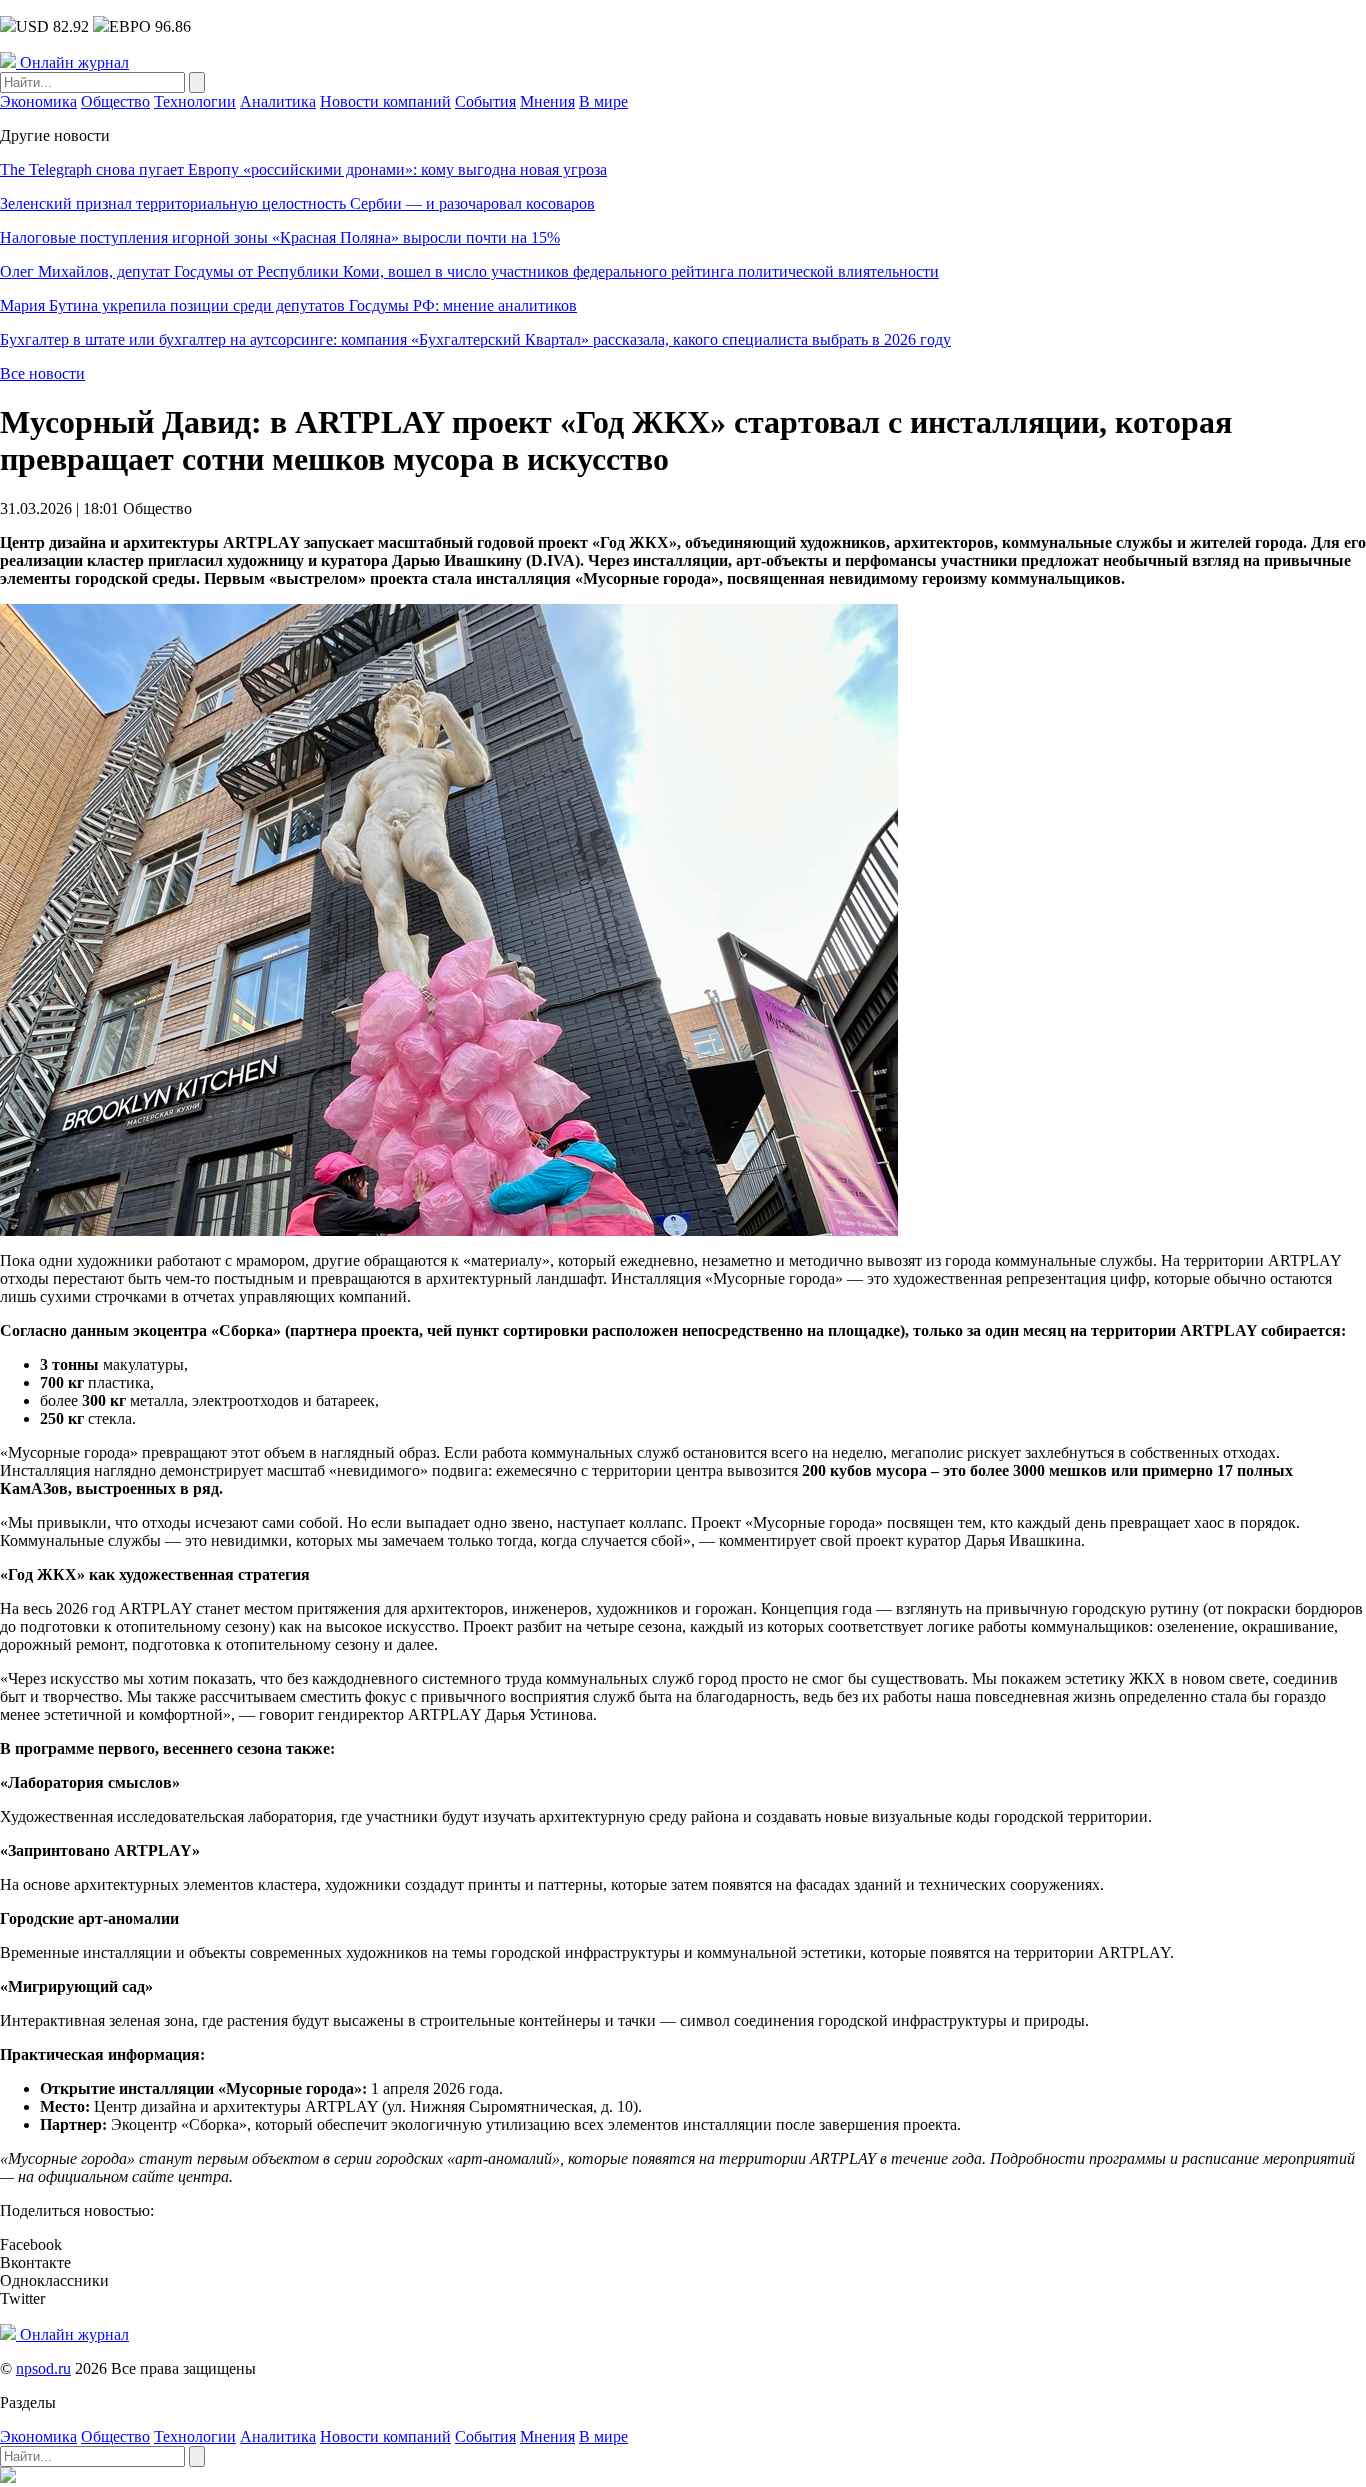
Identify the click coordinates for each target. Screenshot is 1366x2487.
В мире (603, 101)
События (485, 101)
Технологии (195, 101)
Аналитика (278, 101)
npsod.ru (43, 2368)
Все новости (42, 373)
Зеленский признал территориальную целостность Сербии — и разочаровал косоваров (297, 203)
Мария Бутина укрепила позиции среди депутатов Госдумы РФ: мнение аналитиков (288, 305)
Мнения (547, 101)
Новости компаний (385, 101)
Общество (115, 101)
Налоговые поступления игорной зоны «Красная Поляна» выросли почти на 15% (280, 237)
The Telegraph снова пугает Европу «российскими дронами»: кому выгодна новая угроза (303, 169)
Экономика (38, 101)
